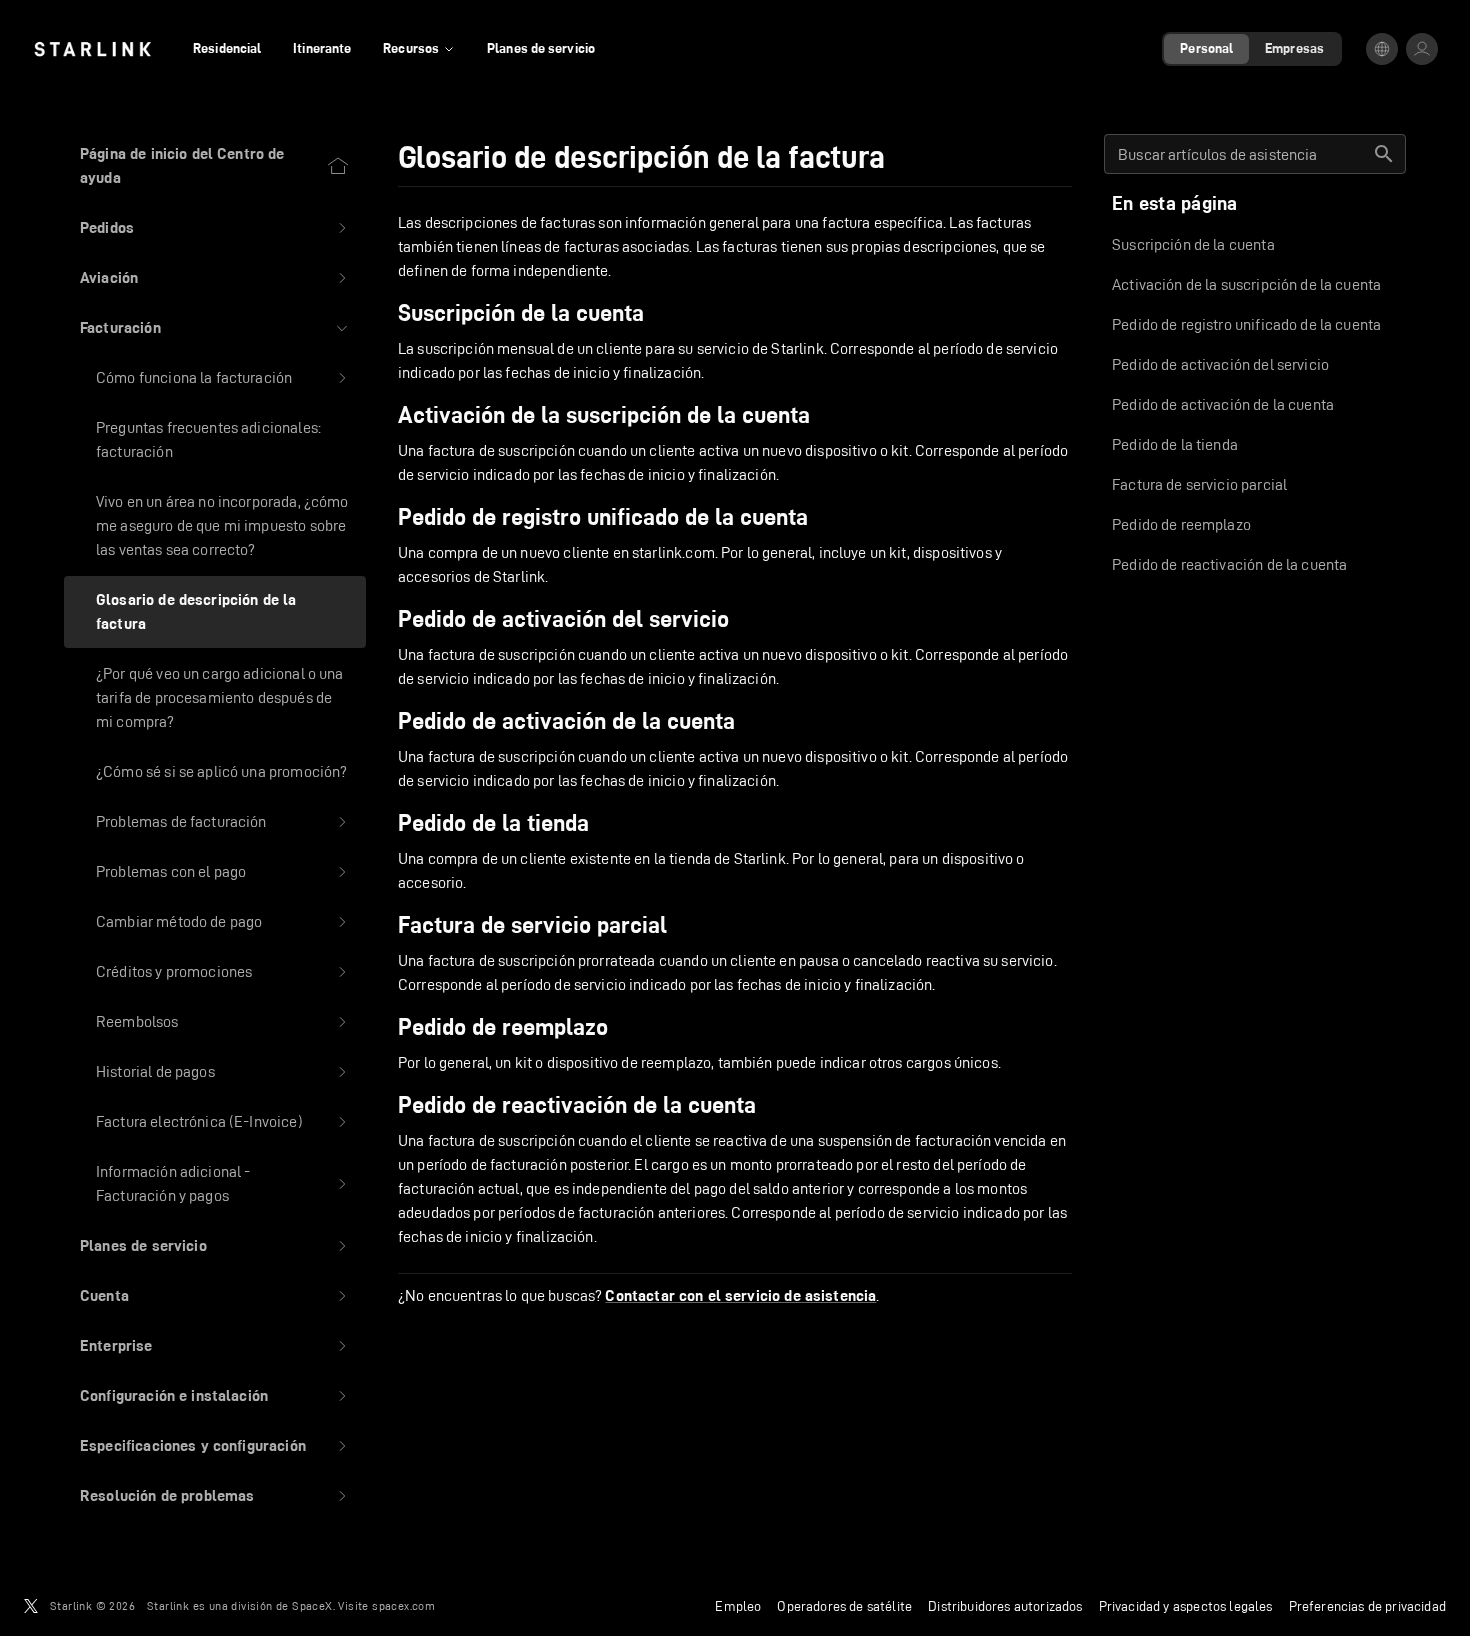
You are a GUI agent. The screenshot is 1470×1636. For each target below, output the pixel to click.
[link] (92, 49)
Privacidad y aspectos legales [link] (1186, 1606)
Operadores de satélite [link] (844, 1606)
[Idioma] (1382, 49)
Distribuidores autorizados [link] (1005, 1606)
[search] (1384, 154)
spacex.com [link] (403, 1605)
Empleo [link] (738, 1606)
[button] (215, 228)
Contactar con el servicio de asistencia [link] (740, 1296)
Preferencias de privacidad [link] (1367, 1606)
